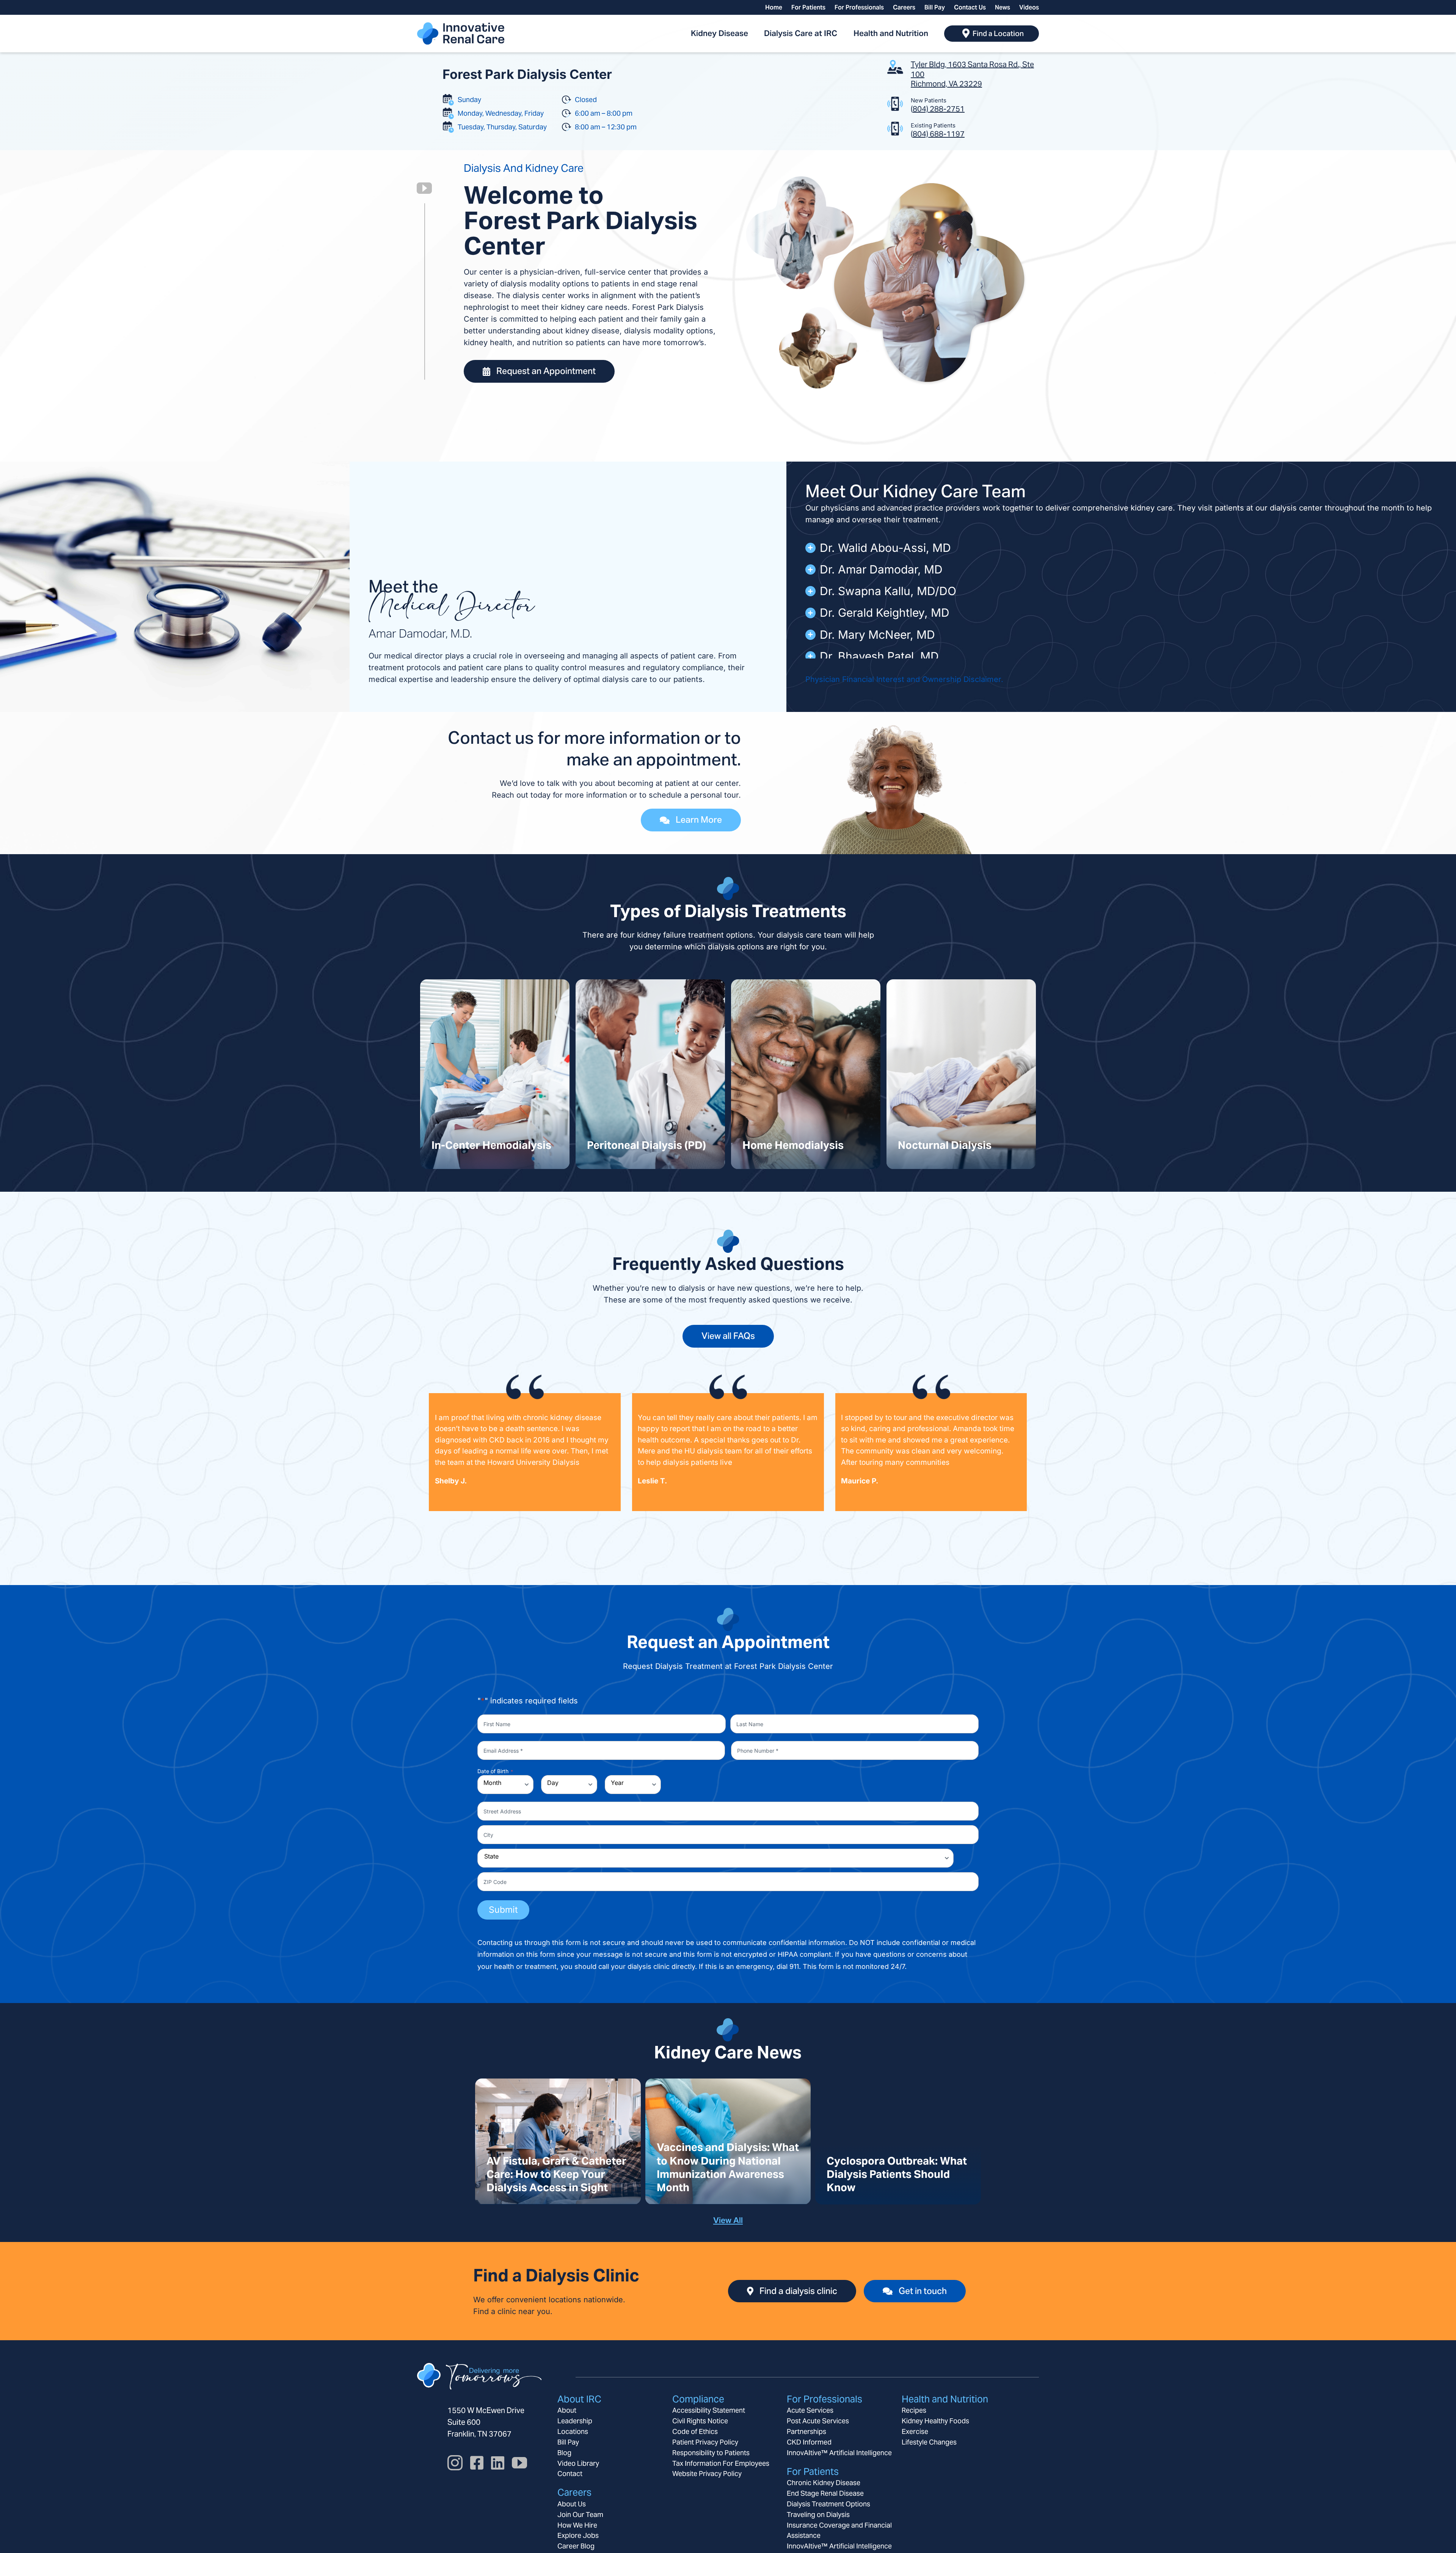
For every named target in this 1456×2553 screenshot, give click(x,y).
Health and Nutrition (945, 2399)
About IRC (579, 2399)
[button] (1121, 548)
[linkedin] (498, 2463)
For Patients (813, 2471)
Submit (503, 1910)
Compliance (698, 2399)
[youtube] (424, 188)
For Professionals (824, 2399)
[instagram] (455, 2463)
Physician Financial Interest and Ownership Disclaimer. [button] (904, 679)
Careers (574, 2492)
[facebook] (477, 2463)
